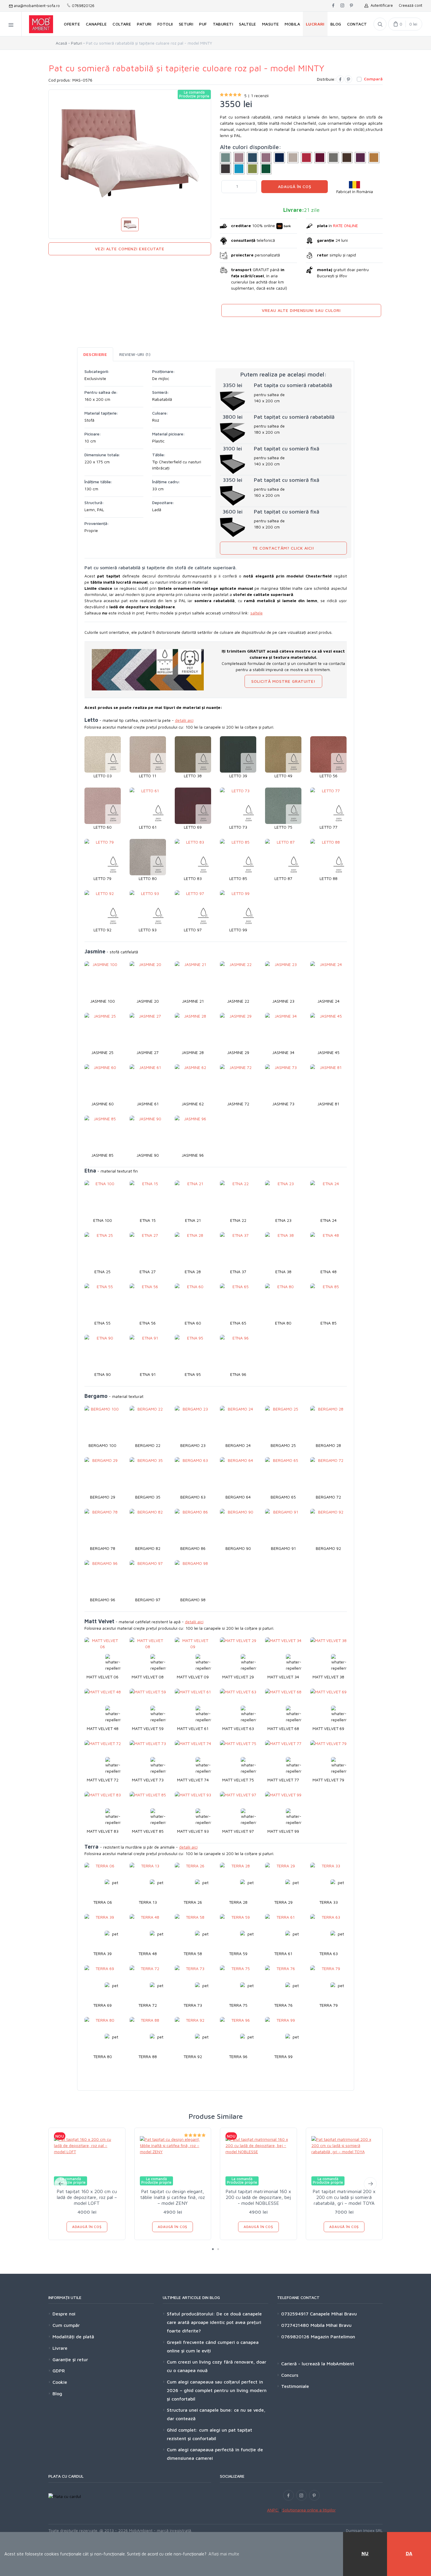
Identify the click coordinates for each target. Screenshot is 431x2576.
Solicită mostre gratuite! (283, 681)
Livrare (60, 2348)
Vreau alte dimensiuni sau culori (301, 310)
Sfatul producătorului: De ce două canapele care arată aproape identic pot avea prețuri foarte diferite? (214, 2322)
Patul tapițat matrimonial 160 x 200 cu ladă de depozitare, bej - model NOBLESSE (258, 2197)
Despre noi (64, 2314)
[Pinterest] (348, 79)
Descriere (95, 354)
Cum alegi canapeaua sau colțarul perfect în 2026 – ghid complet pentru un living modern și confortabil (217, 2390)
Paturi (77, 43)
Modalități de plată (73, 2337)
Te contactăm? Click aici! (284, 548)
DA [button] (409, 2553)
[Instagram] (301, 2495)
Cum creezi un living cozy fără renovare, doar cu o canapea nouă (217, 2366)
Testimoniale (295, 2386)
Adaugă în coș (295, 186)
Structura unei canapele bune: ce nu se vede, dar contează (216, 2414)
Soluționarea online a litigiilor (309, 2510)
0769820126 (83, 6)
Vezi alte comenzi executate (130, 249)
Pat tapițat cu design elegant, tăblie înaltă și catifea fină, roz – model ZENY (173, 2197)
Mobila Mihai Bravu (330, 2325)
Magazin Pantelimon (332, 2337)
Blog (57, 2393)
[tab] (95, 354)
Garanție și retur (70, 2359)
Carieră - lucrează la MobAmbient (318, 2364)
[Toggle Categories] (11, 24)
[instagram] (342, 6)
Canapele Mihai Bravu (333, 2314)
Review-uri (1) (135, 354)
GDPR (59, 2371)
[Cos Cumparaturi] (405, 24)
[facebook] (333, 6)
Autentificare (381, 5)
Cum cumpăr (66, 2325)
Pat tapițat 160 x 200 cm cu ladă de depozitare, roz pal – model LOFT (87, 2197)
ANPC (273, 2510)
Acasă (61, 43)
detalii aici (184, 720)
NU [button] (365, 2553)
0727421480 (295, 2325)
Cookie (60, 2382)
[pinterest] (351, 6)
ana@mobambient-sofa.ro (36, 6)
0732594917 (295, 2314)
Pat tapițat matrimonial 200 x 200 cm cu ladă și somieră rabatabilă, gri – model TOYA (344, 2197)
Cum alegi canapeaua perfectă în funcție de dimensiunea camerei (215, 2454)
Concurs (290, 2375)
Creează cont (410, 5)
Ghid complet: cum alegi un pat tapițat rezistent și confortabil (209, 2434)
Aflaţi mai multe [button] (224, 2554)
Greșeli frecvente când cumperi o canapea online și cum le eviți (213, 2346)
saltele (257, 613)
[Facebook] (340, 79)
